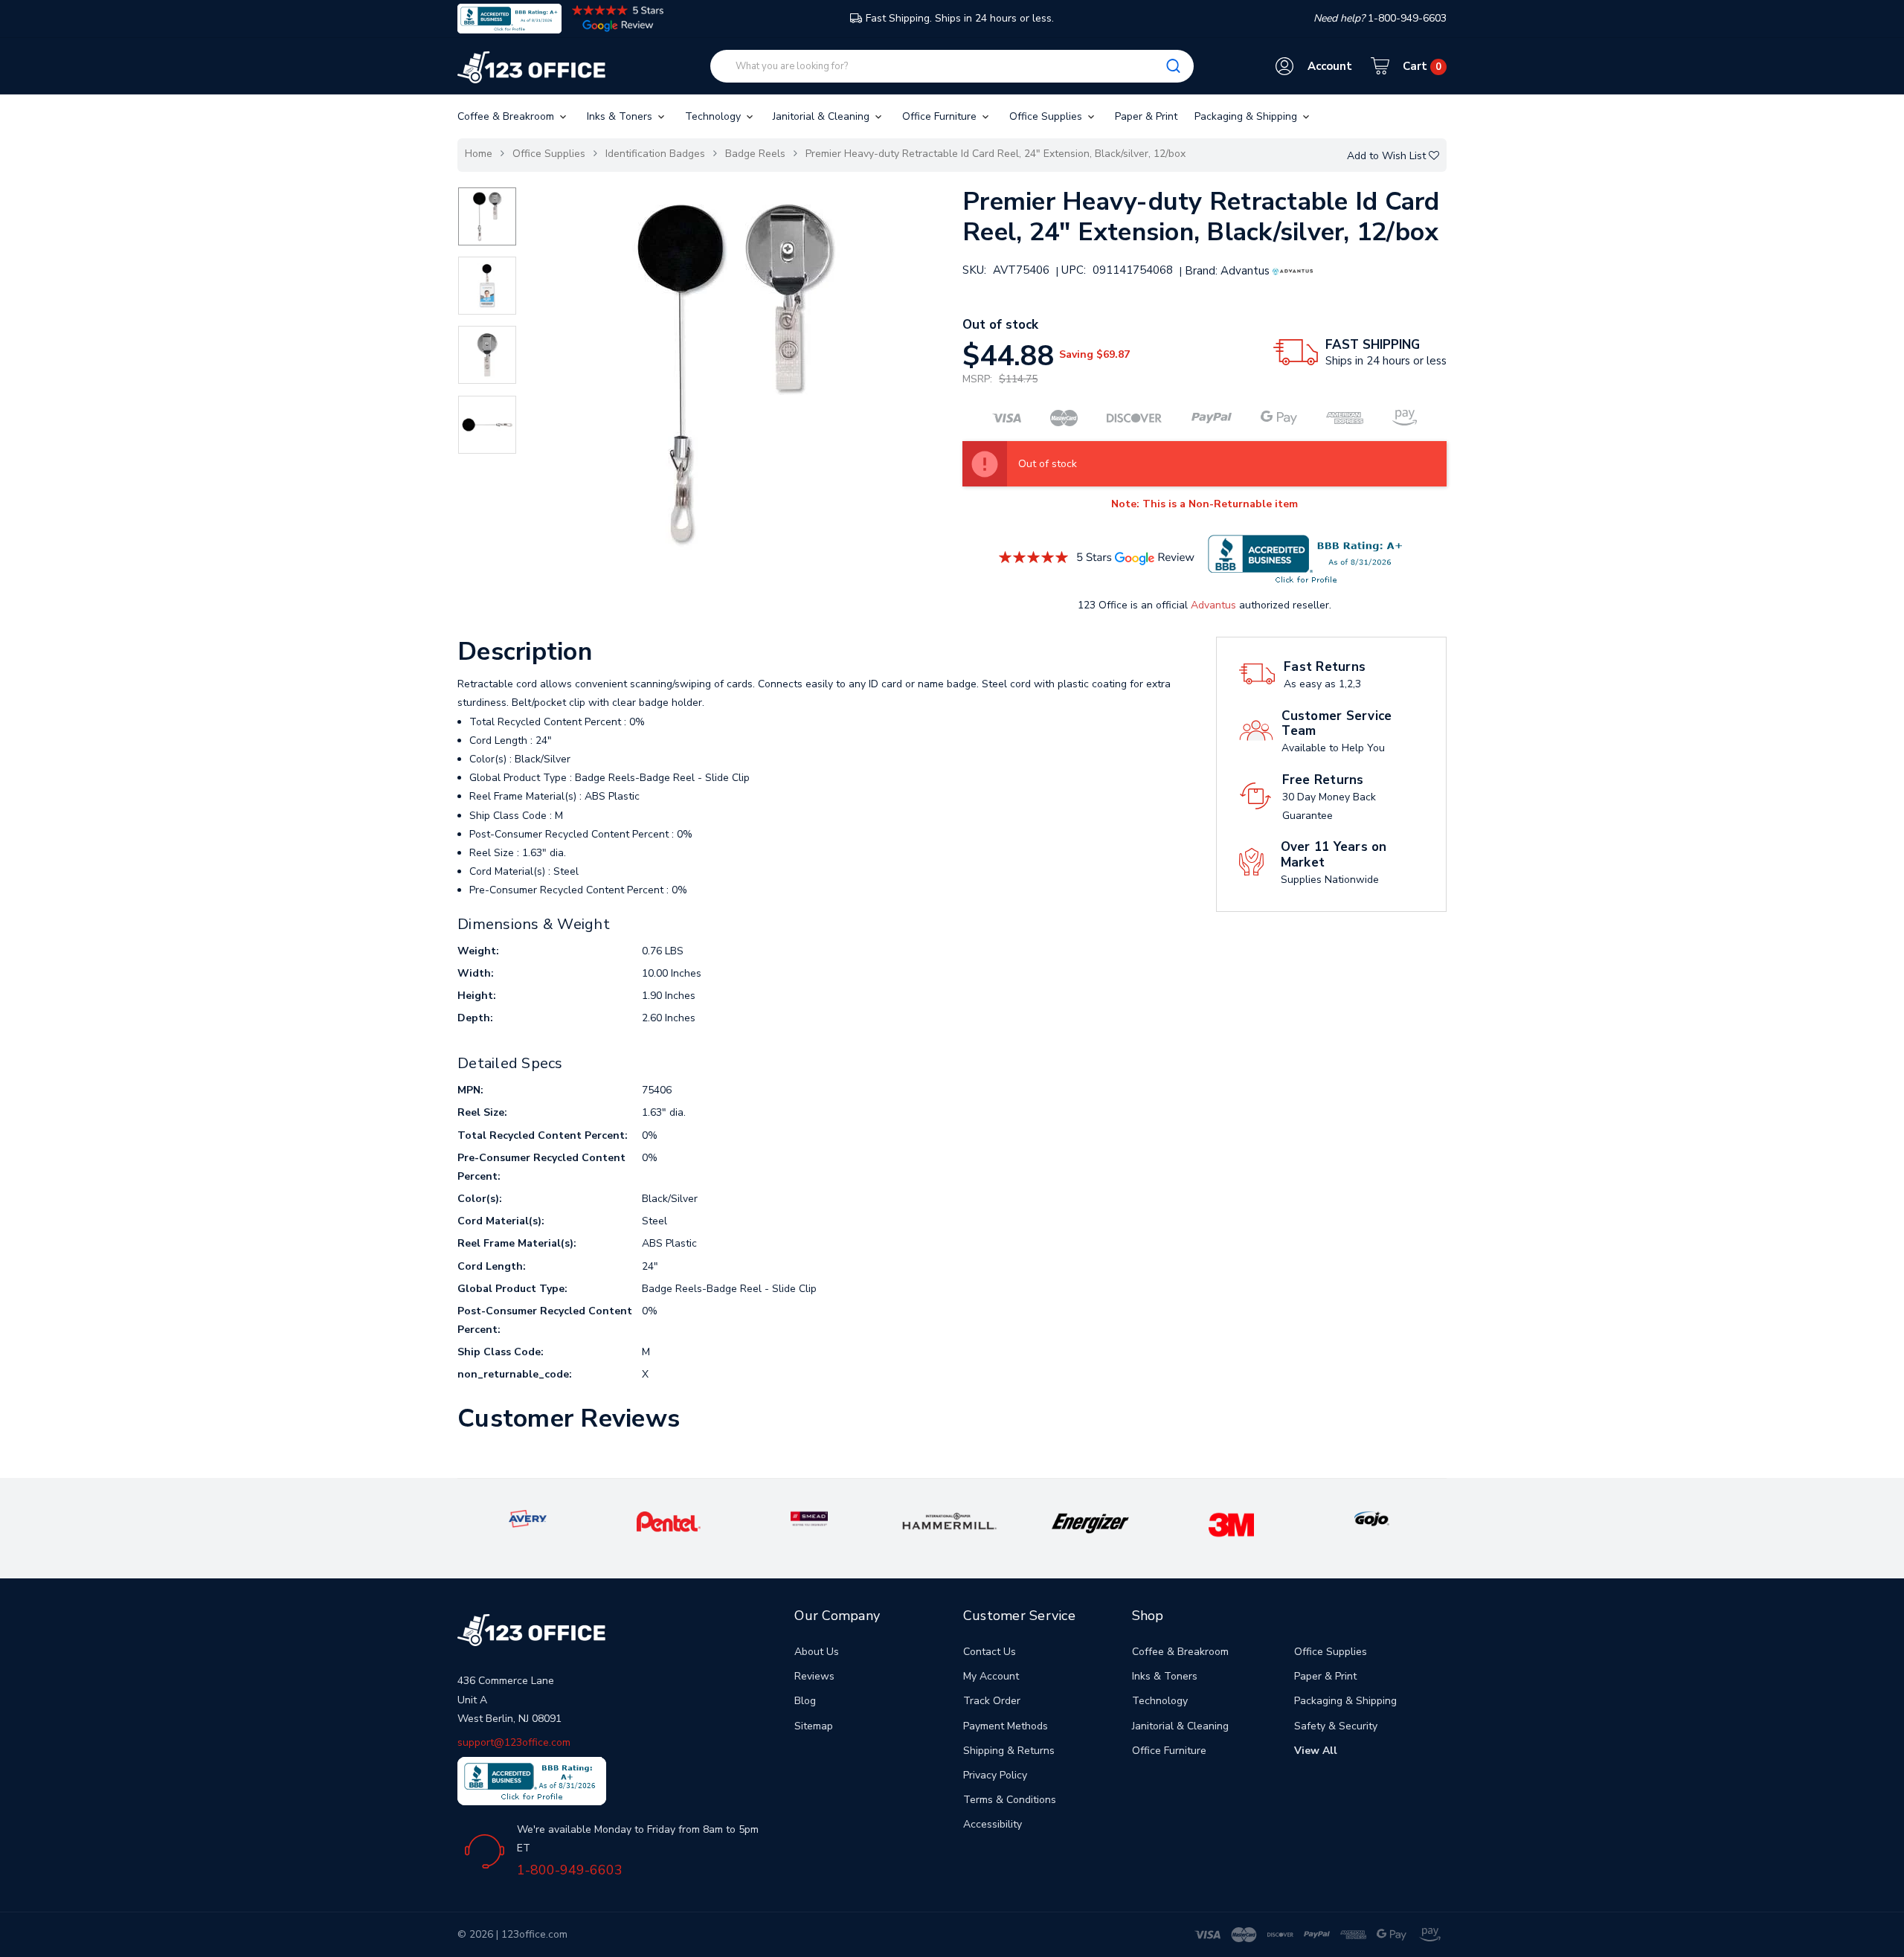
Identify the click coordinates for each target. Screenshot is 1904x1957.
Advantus (1213, 605)
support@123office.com (514, 1742)
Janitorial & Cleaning (823, 116)
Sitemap (814, 1726)
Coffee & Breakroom (507, 116)
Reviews (814, 1676)
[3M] (1231, 1524)
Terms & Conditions (1010, 1800)
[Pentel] (669, 1521)
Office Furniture (941, 116)
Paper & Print (1146, 116)
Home (479, 154)
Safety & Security (1336, 1726)
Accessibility (993, 1824)
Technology (714, 116)
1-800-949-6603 (570, 1870)
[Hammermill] (950, 1521)
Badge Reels (755, 154)
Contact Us (990, 1652)
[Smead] (809, 1518)
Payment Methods (1006, 1726)
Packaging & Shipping (1247, 116)
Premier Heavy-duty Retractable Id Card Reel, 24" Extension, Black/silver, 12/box (996, 154)
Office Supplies (1047, 116)
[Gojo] (1371, 1518)
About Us (817, 1652)
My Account (991, 1676)
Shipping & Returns (1009, 1751)
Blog (805, 1701)
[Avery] (527, 1518)
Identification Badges (655, 154)
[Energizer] (1091, 1523)
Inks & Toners (621, 116)
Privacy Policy (995, 1775)
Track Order (992, 1701)
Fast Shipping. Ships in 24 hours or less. (960, 18)
